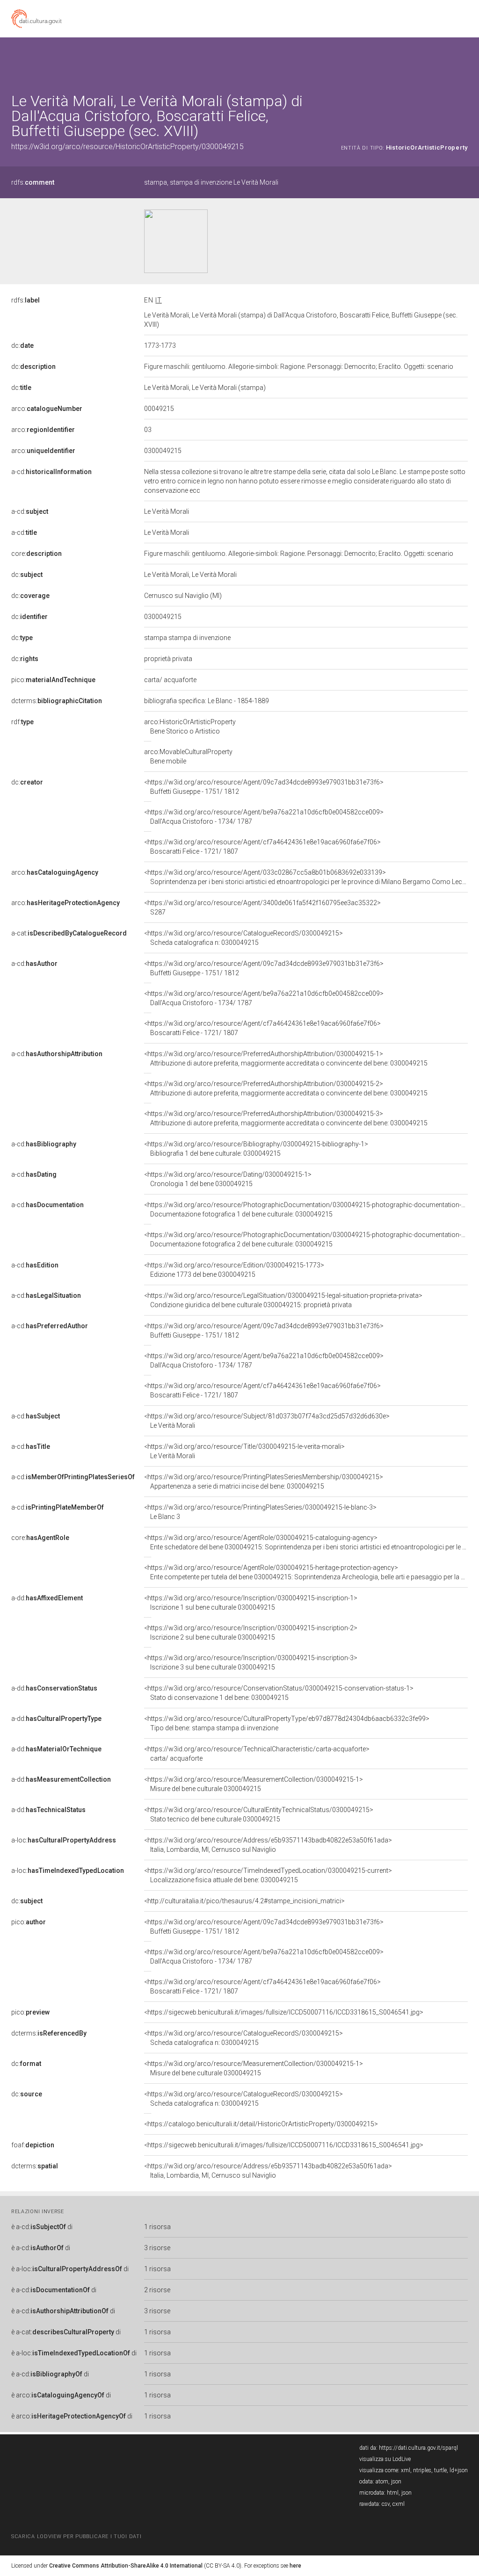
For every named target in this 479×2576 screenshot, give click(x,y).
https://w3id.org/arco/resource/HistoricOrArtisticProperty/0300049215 (127, 147)
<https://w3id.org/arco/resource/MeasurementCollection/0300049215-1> (254, 1784)
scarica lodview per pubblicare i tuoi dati (76, 2536)
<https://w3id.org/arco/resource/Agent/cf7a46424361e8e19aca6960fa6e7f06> (262, 847)
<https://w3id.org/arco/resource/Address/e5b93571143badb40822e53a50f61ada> (268, 1845)
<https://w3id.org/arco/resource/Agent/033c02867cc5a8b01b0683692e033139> (306, 877)
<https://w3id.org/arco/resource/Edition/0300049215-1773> (234, 1270)
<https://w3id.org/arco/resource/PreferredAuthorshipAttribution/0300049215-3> (286, 1118)
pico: (53, 680)
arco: (47, 409)
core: (36, 554)
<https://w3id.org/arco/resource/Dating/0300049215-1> (228, 1179)
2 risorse (157, 2290)
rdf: (22, 722)
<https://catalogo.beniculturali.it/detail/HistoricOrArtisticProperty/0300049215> (261, 2124)
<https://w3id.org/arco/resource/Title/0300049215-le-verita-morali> (244, 1451)
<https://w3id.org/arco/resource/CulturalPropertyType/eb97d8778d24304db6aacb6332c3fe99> (287, 1723)
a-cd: (51, 472)
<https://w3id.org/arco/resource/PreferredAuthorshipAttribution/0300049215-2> (286, 1088)
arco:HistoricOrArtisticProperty (190, 727)
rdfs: (33, 182)
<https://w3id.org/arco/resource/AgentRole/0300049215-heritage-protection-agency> (306, 1572)
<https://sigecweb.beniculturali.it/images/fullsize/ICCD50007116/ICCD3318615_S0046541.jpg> (284, 2012)
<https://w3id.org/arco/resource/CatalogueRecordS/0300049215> (243, 938)
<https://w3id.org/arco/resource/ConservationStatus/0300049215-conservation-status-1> (279, 1693)
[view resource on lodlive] (463, 61)
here (295, 2566)
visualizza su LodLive (385, 2459)
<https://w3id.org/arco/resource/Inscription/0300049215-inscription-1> (251, 1603)
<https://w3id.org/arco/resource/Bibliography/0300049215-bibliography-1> (256, 1149)
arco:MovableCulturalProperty (188, 756)
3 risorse (157, 2248)
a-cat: (69, 933)
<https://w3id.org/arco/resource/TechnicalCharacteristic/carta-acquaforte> (257, 1754)
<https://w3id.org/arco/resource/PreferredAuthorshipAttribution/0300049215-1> (286, 1058)
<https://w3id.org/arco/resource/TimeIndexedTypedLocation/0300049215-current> (268, 1875)
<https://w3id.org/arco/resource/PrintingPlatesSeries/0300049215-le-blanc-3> (260, 1512)
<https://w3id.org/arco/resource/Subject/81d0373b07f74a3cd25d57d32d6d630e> (267, 1421)
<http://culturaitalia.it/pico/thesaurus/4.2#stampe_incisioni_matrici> (244, 1901)
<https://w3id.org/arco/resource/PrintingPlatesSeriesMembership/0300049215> (264, 1482)
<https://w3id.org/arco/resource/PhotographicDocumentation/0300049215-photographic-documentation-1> (306, 1209)
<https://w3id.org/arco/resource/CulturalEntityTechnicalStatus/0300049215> (259, 1814)
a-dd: (47, 1598)
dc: (22, 345)
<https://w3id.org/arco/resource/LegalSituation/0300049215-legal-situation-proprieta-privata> (283, 1300)
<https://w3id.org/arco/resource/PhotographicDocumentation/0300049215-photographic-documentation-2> (306, 1239)
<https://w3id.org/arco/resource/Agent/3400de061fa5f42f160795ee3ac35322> (262, 907)
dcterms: (57, 701)
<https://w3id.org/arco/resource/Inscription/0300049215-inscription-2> (251, 1633)
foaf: (33, 2145)
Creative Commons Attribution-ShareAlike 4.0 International (126, 2566)
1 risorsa (157, 2227)
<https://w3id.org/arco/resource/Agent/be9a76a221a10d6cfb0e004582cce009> (264, 817)
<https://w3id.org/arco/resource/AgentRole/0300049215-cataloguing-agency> (306, 1542)
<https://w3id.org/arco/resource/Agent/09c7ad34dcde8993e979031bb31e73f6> (264, 787)
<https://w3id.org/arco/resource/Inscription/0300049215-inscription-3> (251, 1662)
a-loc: (64, 1840)
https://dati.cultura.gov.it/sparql (418, 2448)
